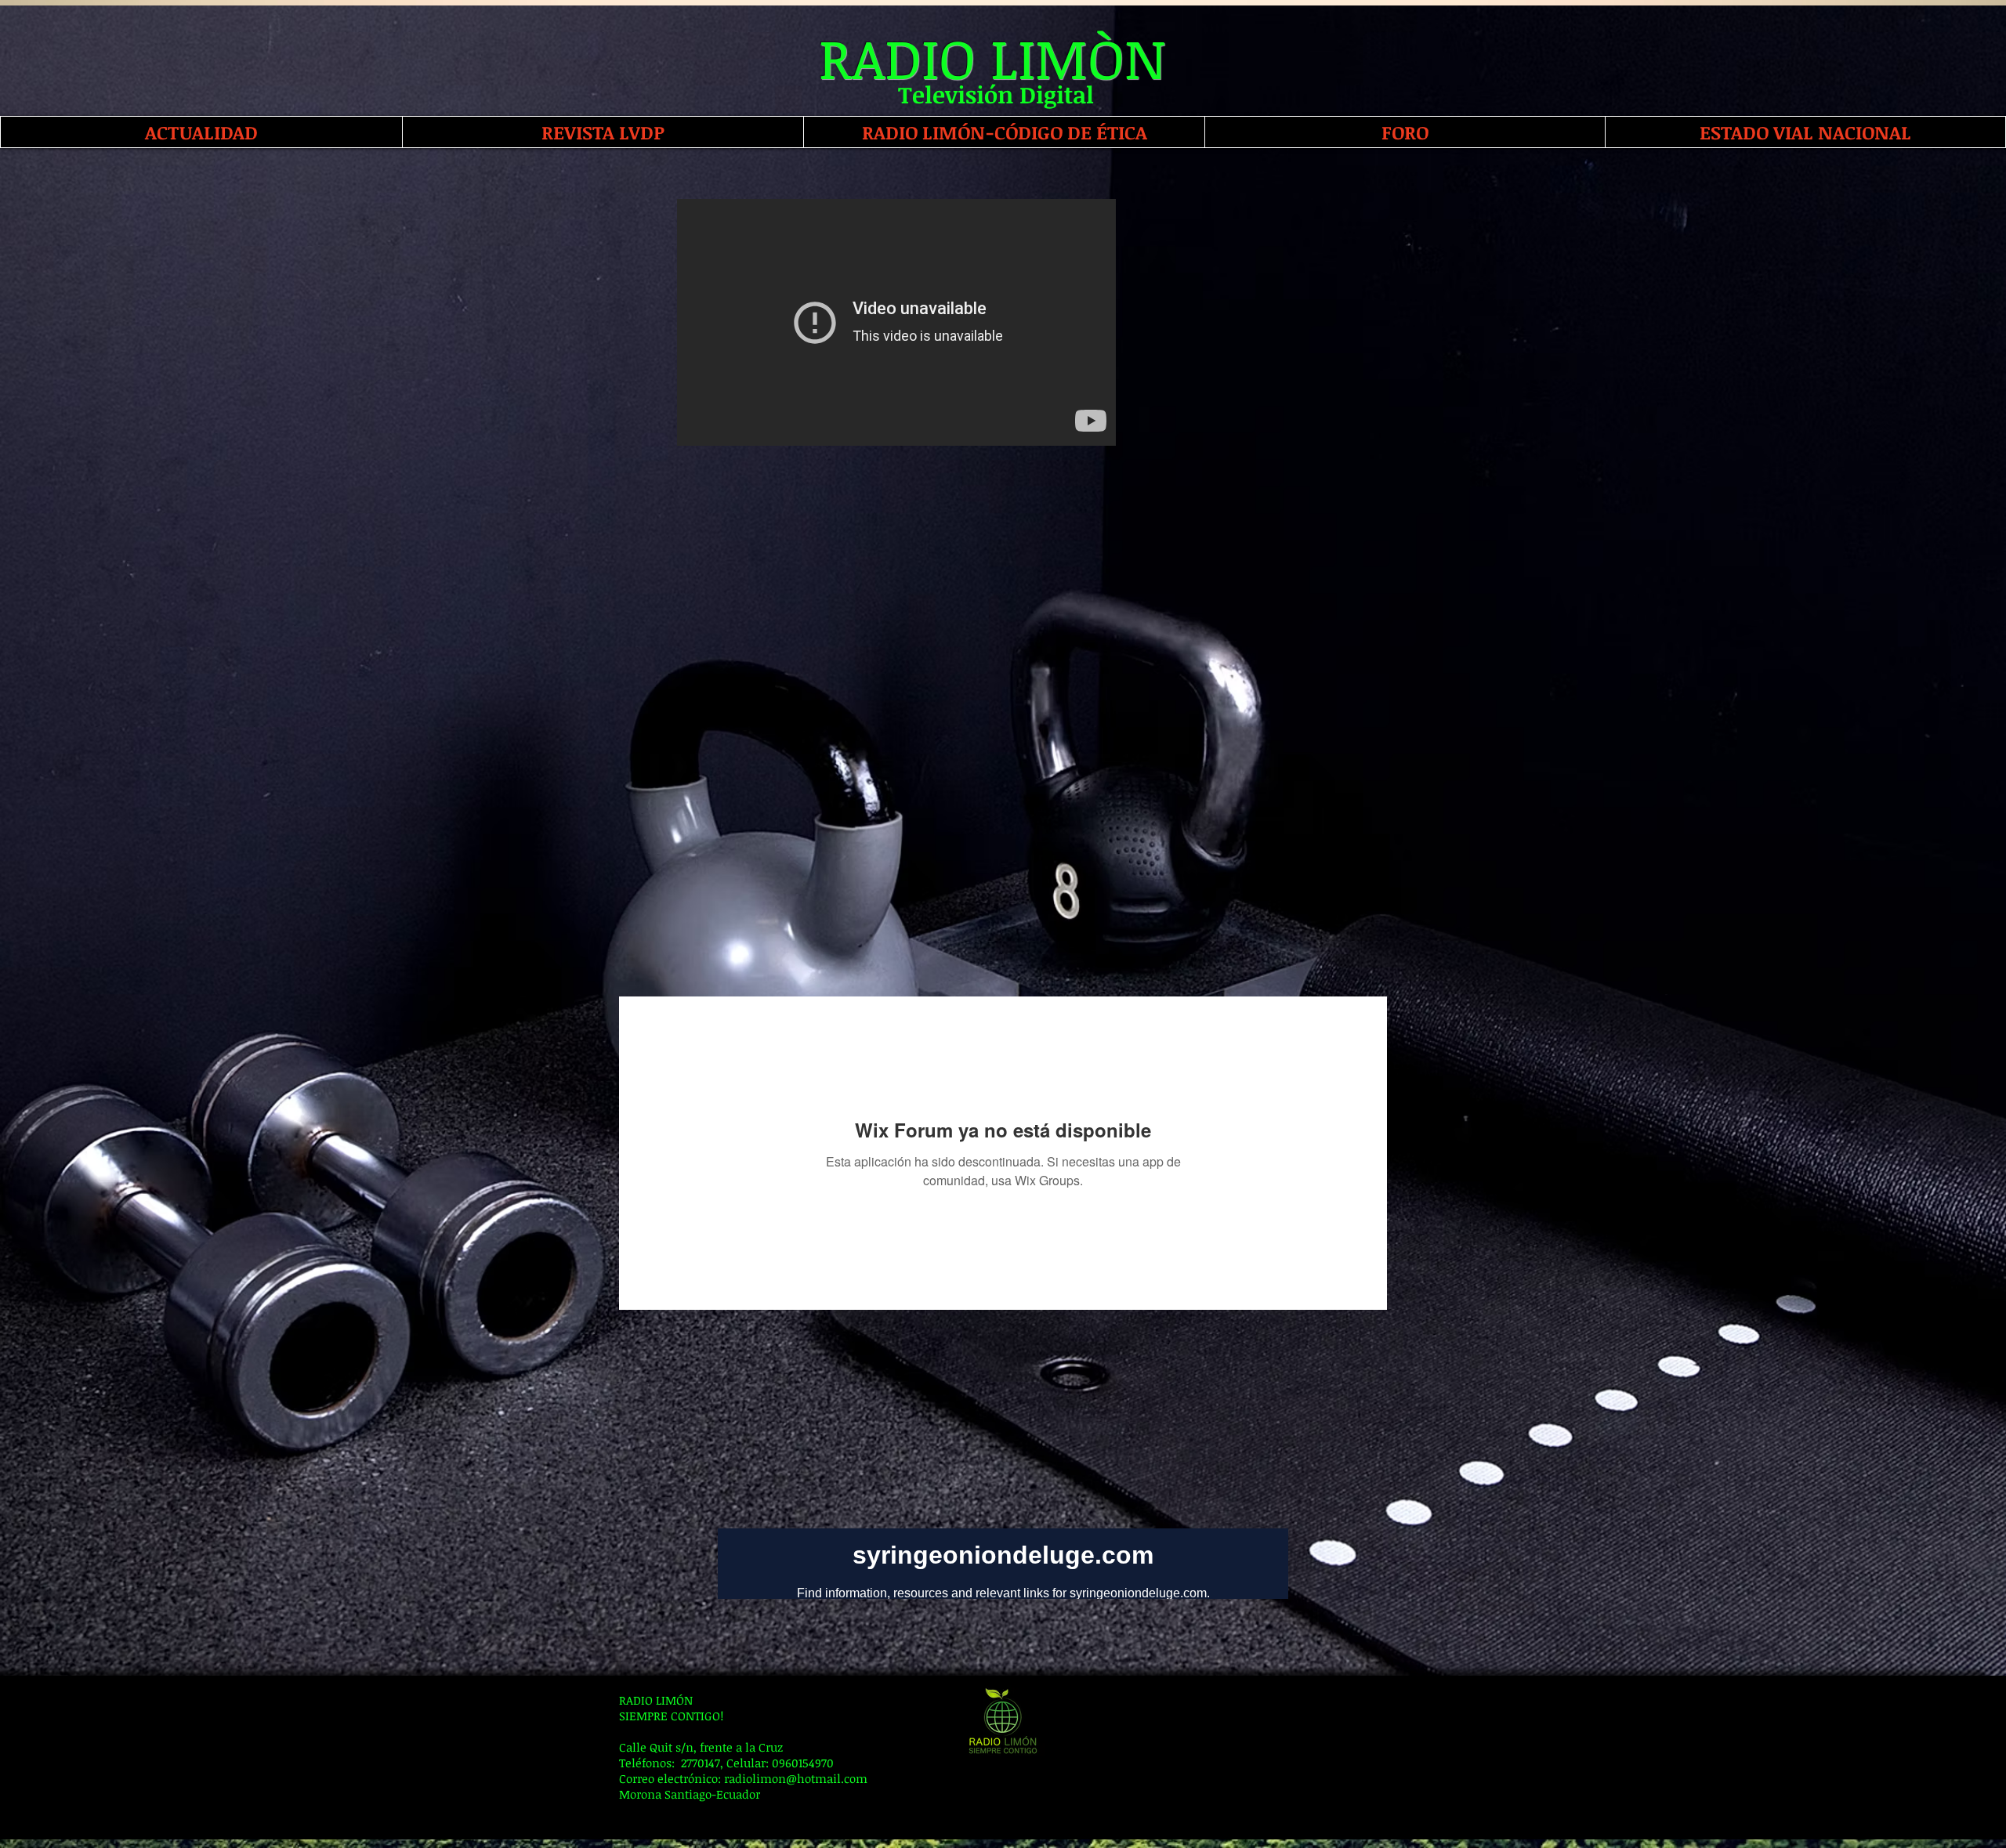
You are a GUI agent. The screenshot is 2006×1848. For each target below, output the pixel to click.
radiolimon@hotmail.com (796, 1778)
